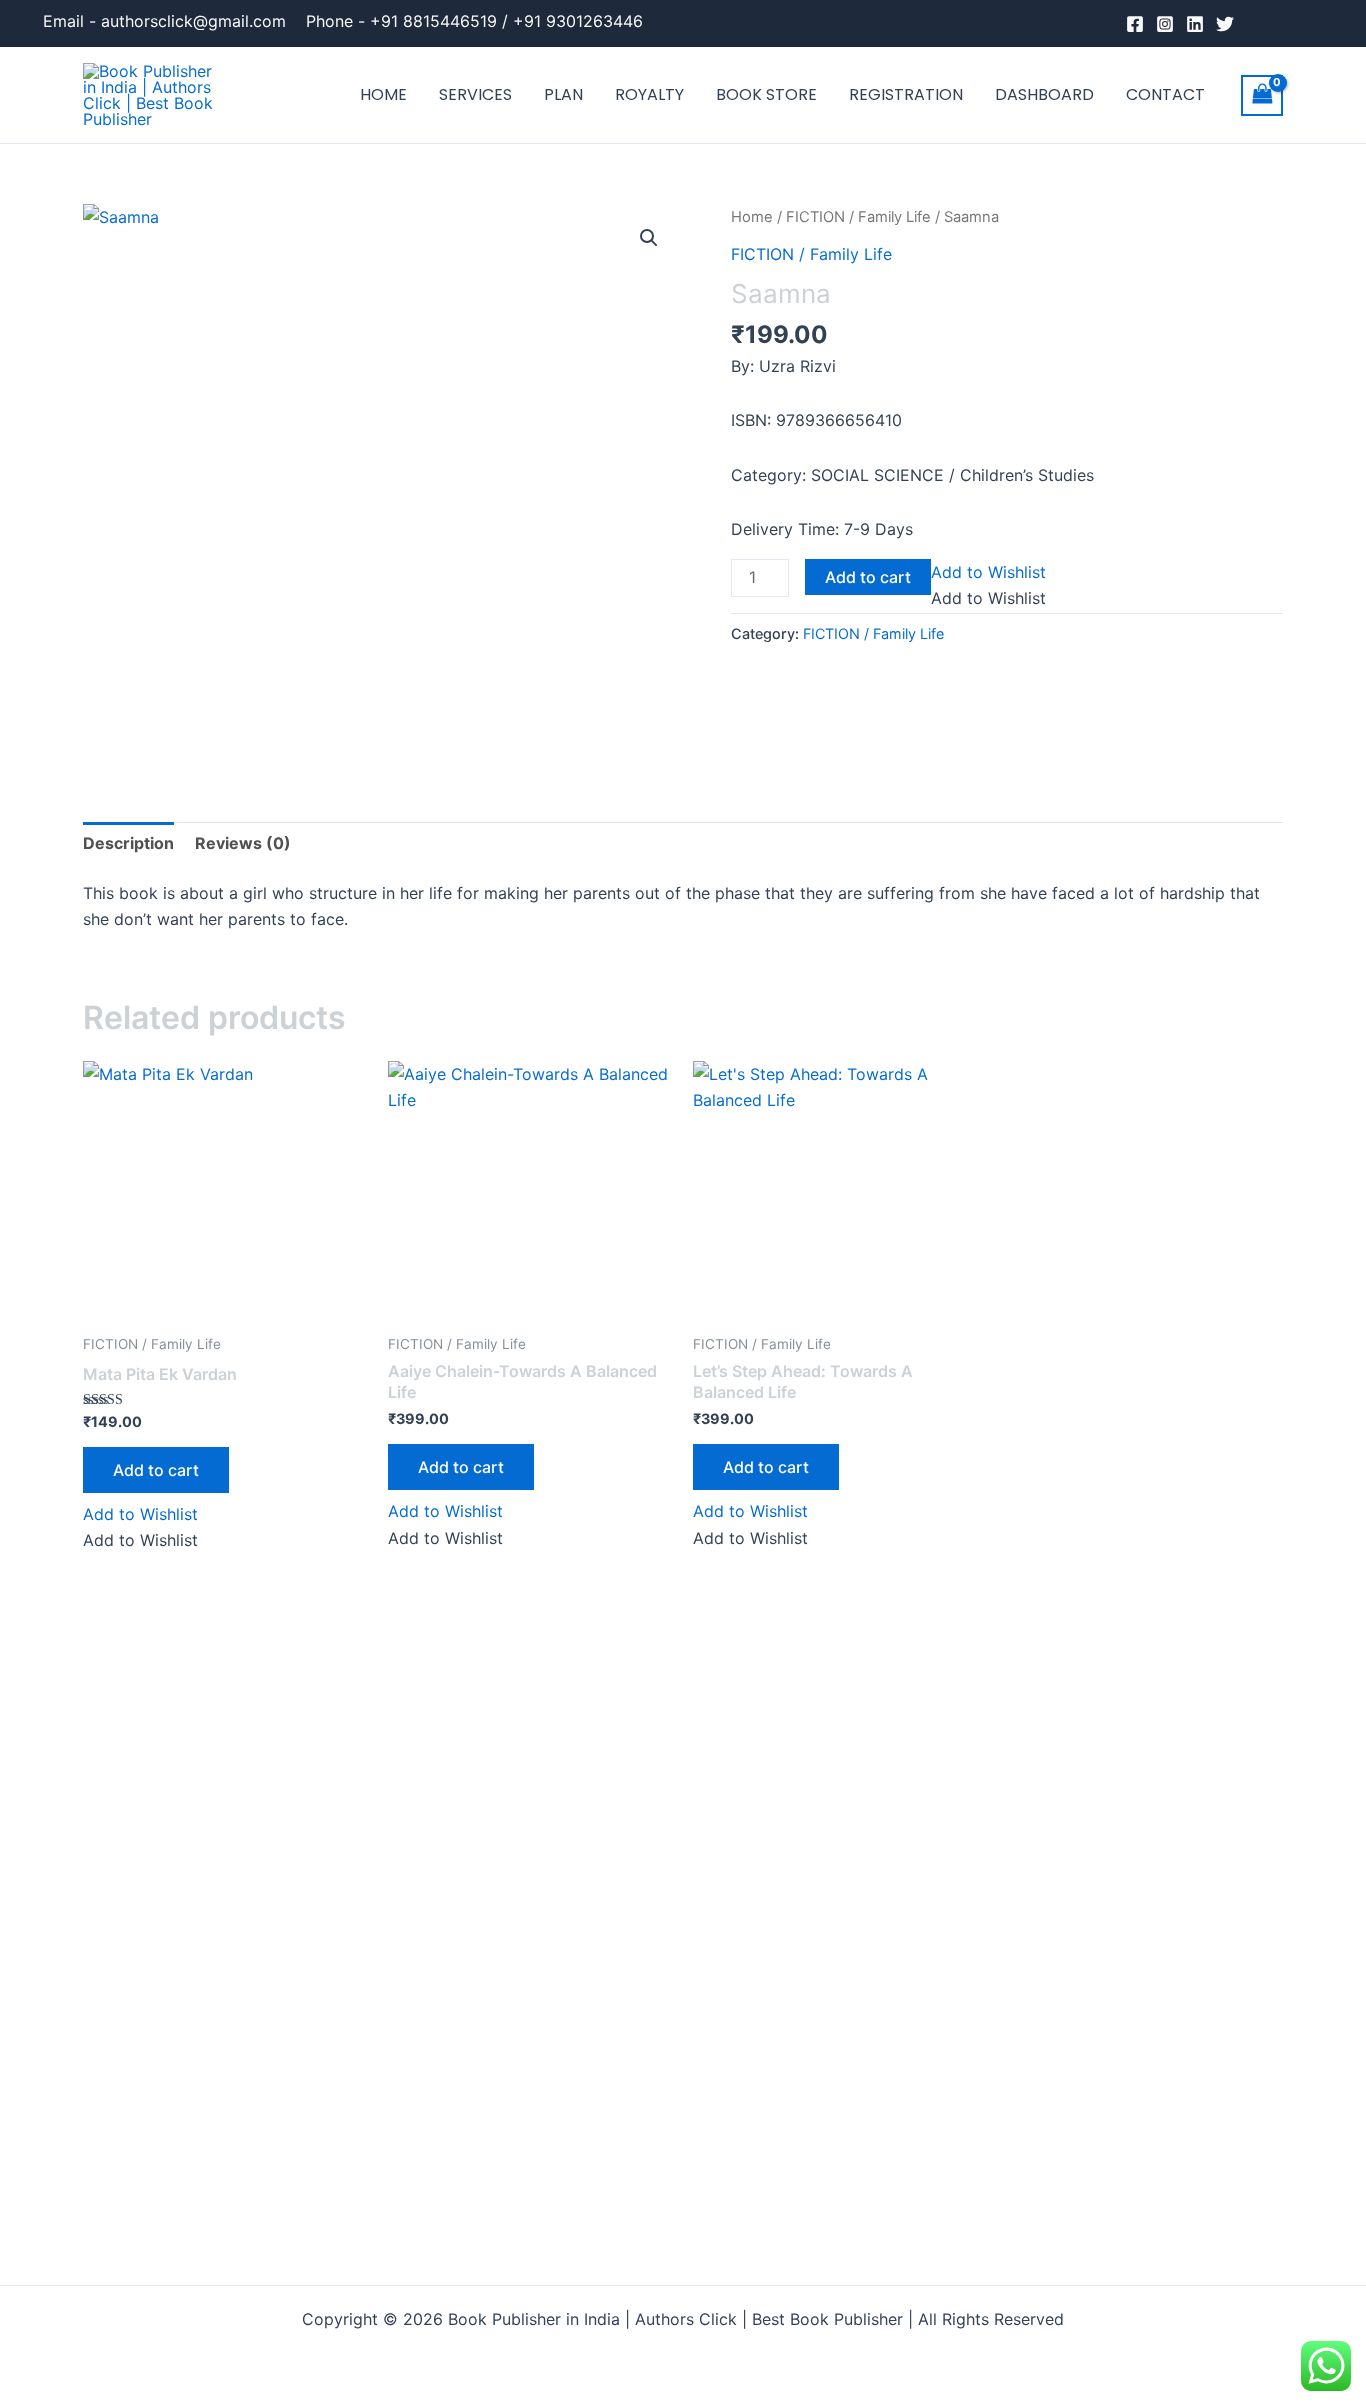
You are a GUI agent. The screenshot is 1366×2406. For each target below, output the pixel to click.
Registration (906, 94)
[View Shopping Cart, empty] (1262, 95)
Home (383, 94)
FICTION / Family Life (858, 217)
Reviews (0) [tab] (243, 843)
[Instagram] (1165, 24)
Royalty (649, 94)
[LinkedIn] (1195, 24)
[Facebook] (1135, 24)
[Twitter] (1225, 24)
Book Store (766, 94)
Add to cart (868, 577)
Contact (1165, 94)
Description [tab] (128, 843)
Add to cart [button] (156, 1470)
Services (475, 94)
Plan (563, 94)
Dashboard (1044, 94)
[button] (649, 238)
